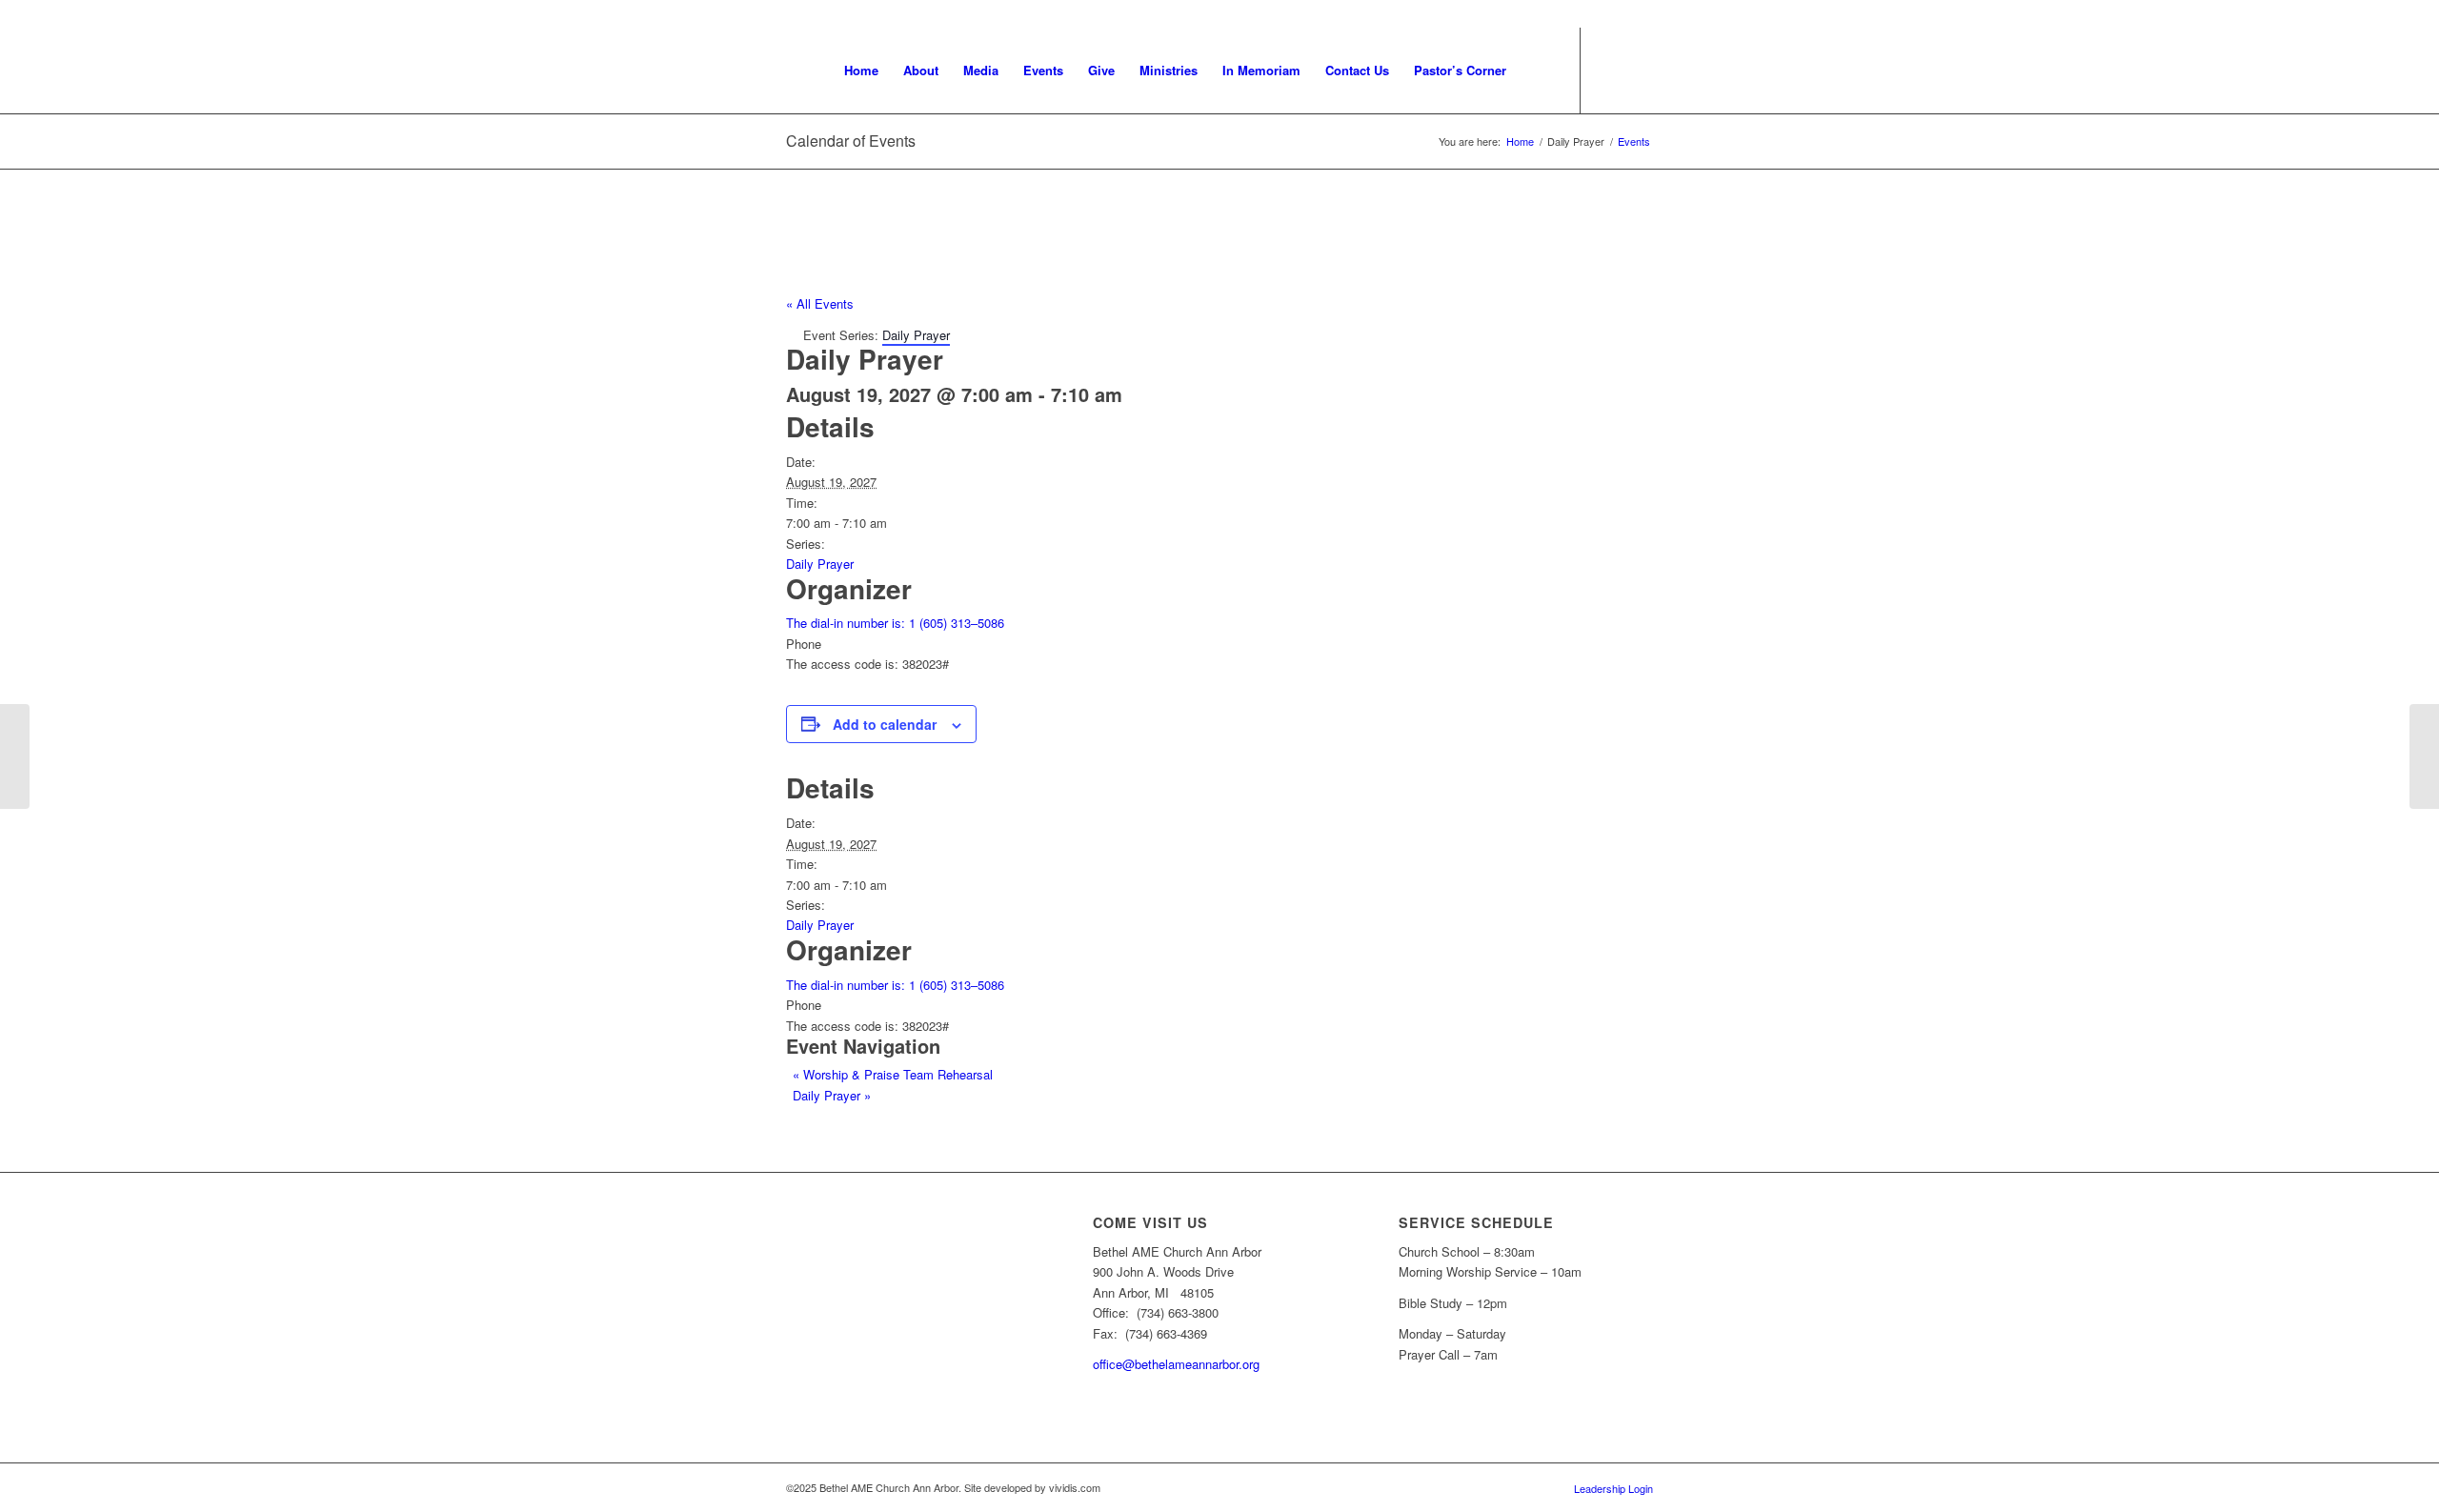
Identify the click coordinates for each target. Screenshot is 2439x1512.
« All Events (820, 303)
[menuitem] (861, 71)
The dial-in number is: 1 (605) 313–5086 (895, 623)
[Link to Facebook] (1639, 70)
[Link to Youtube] (1610, 70)
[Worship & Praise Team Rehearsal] (15, 756)
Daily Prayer (820, 564)
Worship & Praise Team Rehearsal (893, 1074)
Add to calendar (885, 724)
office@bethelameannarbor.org (1176, 1364)
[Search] (1537, 71)
